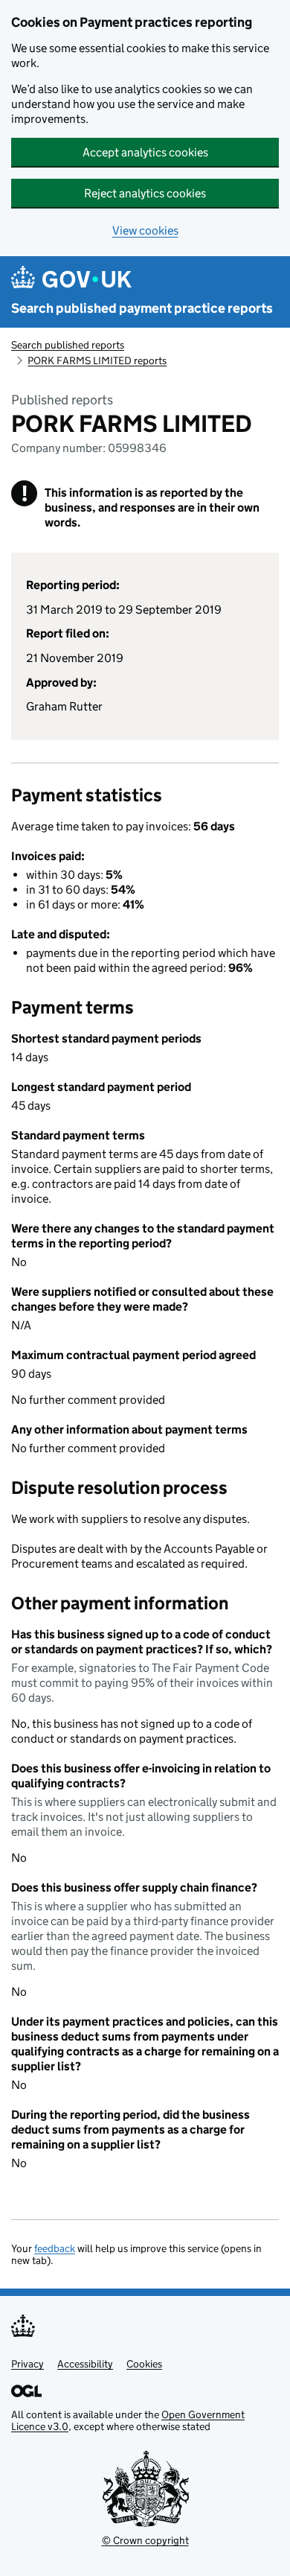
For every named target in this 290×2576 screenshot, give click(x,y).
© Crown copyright (145, 2540)
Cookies (144, 2364)
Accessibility (85, 2364)
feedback (55, 2248)
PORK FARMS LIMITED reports (97, 360)
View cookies (145, 230)
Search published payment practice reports (142, 308)
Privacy (28, 2364)
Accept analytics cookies (145, 152)
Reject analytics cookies (145, 193)
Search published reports (68, 345)
